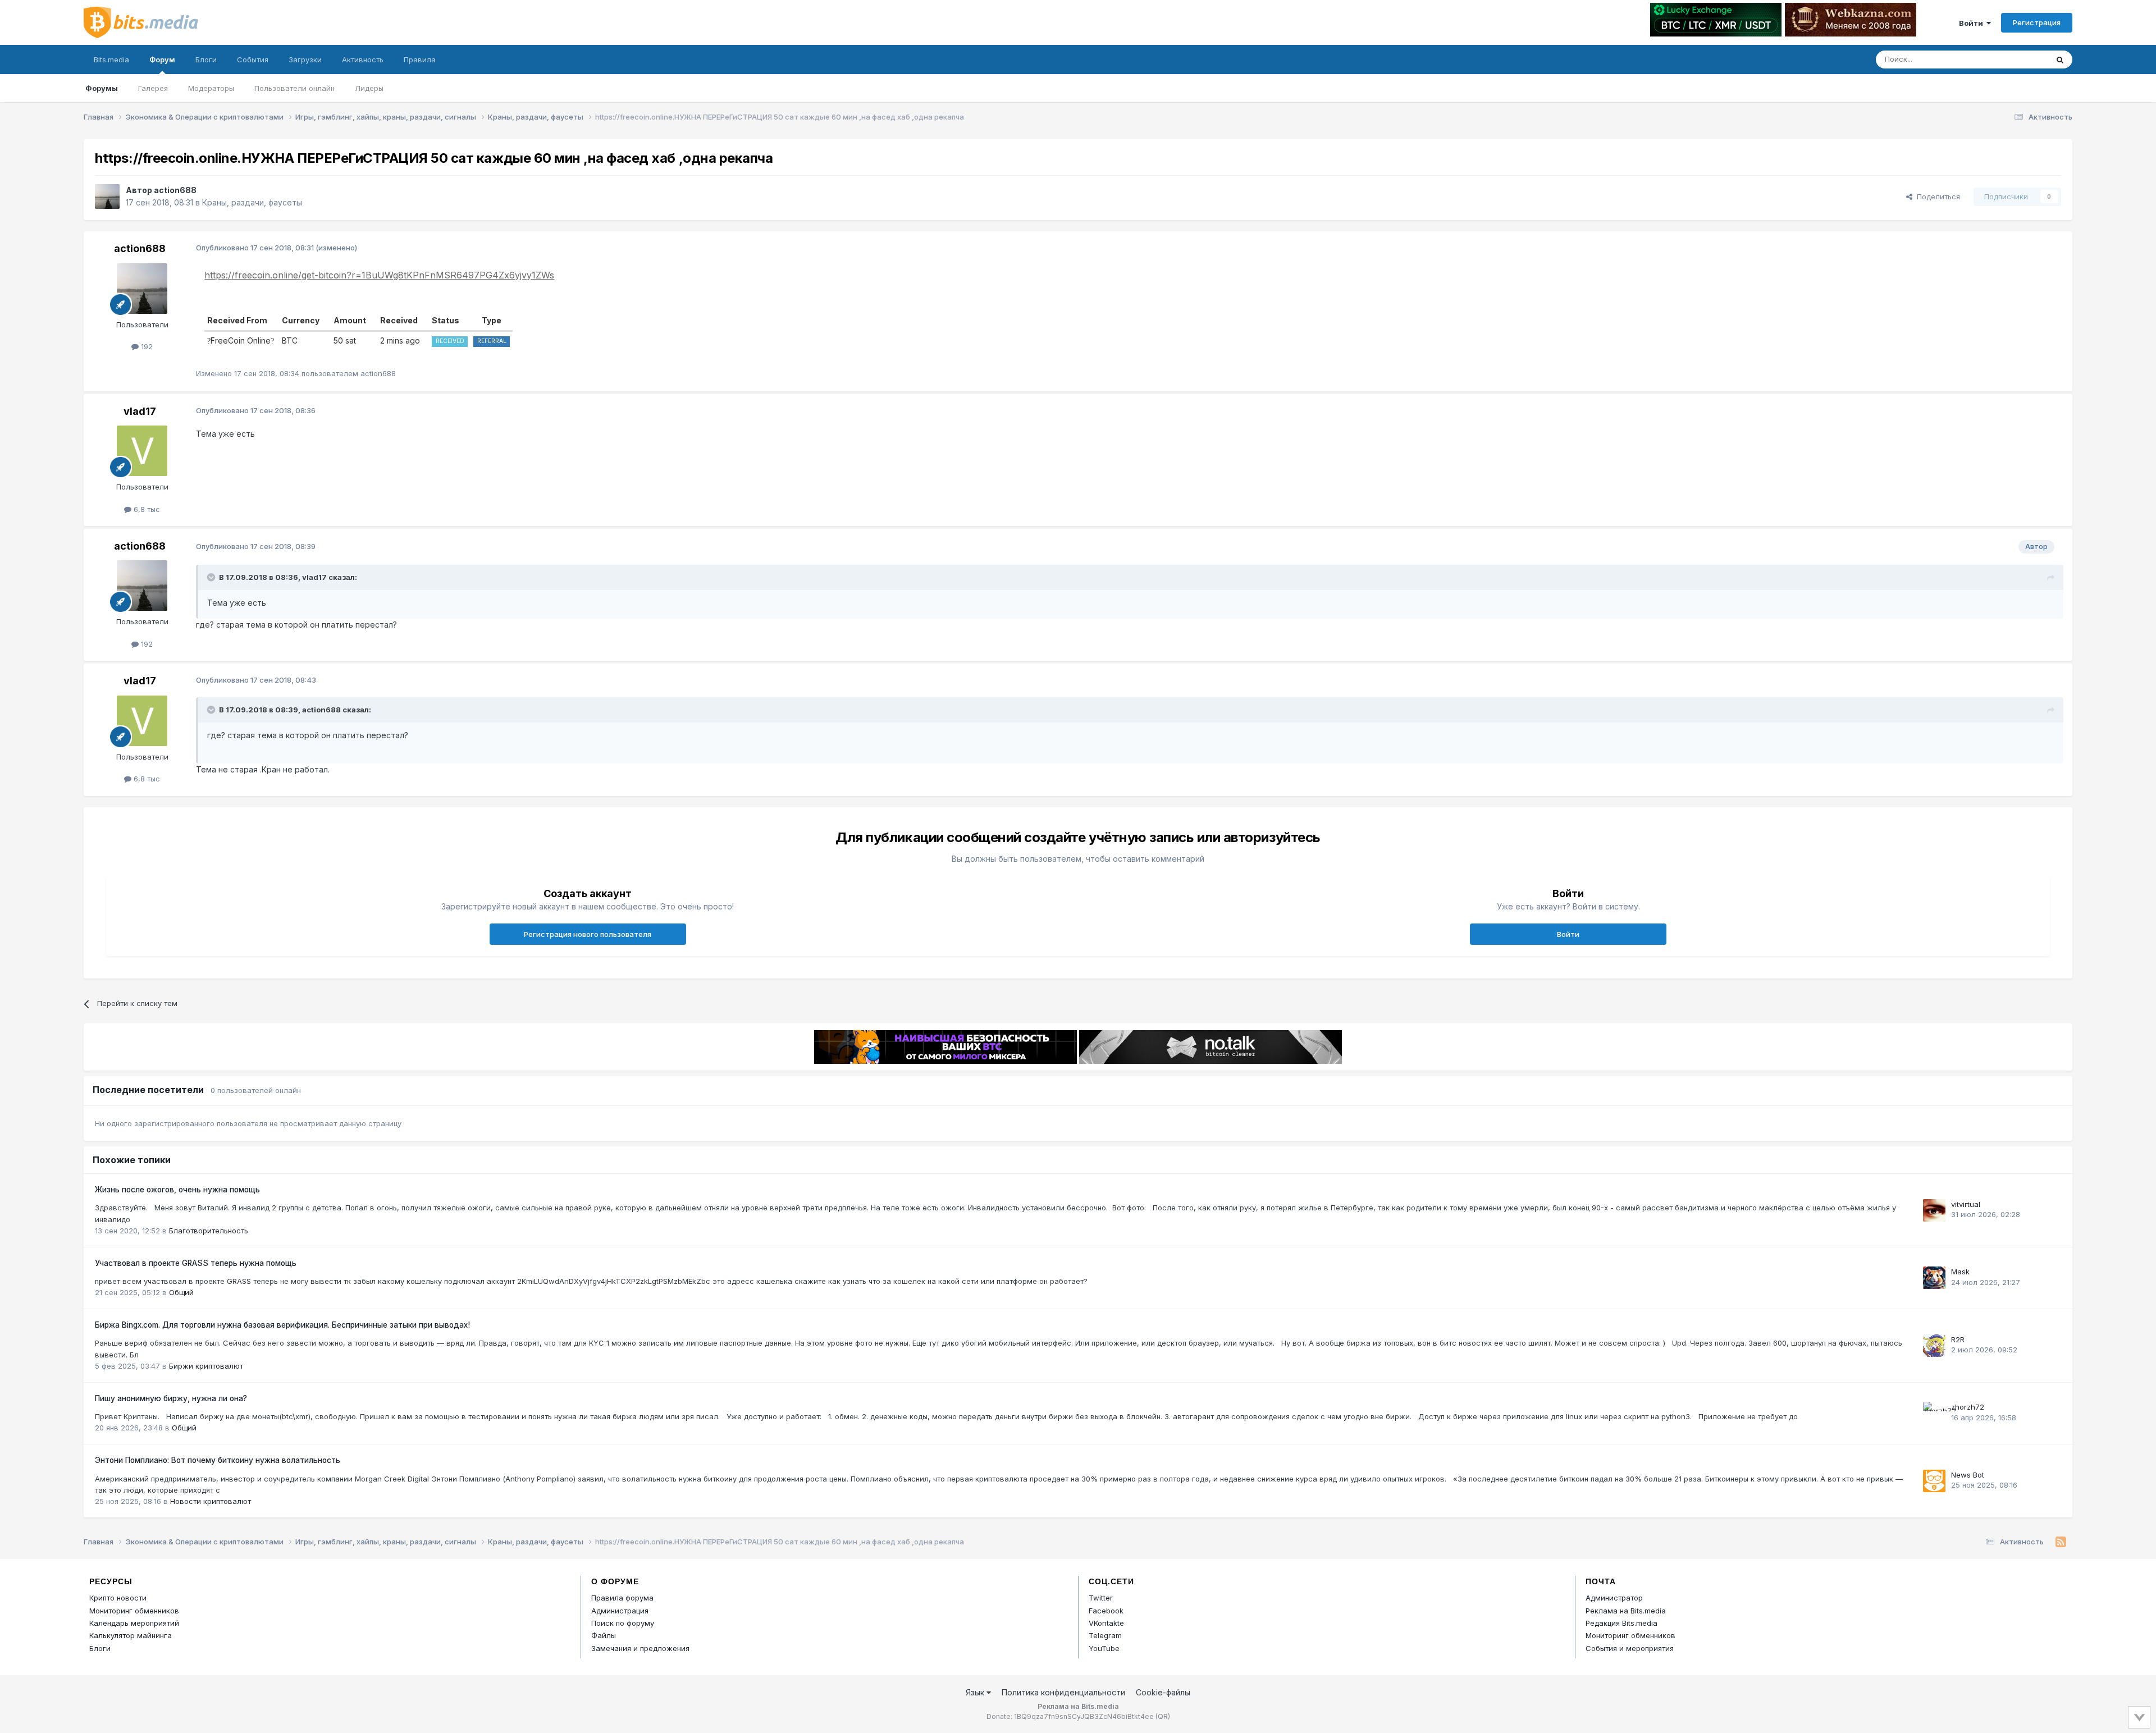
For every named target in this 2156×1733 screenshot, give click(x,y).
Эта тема (2017, 59)
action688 (175, 190)
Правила (420, 60)
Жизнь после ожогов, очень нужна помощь (177, 1190)
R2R (1958, 1339)
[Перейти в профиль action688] (107, 196)
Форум (162, 60)
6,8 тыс (146, 509)
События (253, 60)
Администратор (1614, 1598)
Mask (1960, 1272)
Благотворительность (209, 1231)
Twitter (1101, 1598)
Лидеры (369, 88)
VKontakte (1106, 1623)
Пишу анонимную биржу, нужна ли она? (171, 1398)
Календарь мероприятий (134, 1623)
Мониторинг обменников (134, 1611)
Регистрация (2037, 22)
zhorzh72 (1968, 1407)
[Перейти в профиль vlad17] (142, 451)
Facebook (1106, 1611)
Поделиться (1936, 196)
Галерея (153, 88)
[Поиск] (2060, 60)
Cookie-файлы (1163, 1692)
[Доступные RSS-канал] (2061, 1542)
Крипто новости (118, 1598)
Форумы (102, 88)
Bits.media (111, 60)
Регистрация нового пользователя (588, 934)
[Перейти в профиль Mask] (1934, 1278)
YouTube (1104, 1648)
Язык (976, 1692)
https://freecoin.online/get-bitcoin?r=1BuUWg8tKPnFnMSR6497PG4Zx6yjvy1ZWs (379, 275)
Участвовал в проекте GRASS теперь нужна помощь (196, 1263)
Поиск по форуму (623, 1623)
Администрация (620, 1611)
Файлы (604, 1635)
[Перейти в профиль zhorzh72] (1934, 1413)
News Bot (1968, 1475)
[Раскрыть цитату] (212, 577)
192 (146, 346)
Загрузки (305, 60)
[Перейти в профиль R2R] (1934, 1346)
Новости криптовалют (211, 1501)
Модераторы (211, 88)
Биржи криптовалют (206, 1366)
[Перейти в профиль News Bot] (1934, 1481)
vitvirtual (1966, 1204)
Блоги (206, 60)
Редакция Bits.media (1621, 1623)
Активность (363, 60)
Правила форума (622, 1598)
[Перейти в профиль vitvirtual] (1934, 1210)
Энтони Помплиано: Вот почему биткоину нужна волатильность (218, 1460)
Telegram (1105, 1635)
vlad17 (140, 411)
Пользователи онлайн (294, 88)
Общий (181, 1292)
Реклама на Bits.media (1626, 1611)
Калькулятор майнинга (131, 1635)
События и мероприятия (1630, 1648)
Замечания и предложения (640, 1648)
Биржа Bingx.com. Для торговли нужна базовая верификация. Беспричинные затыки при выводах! (282, 1325)
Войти (1973, 23)
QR (1163, 1716)
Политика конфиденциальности (1063, 1692)
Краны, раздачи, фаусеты (252, 202)
